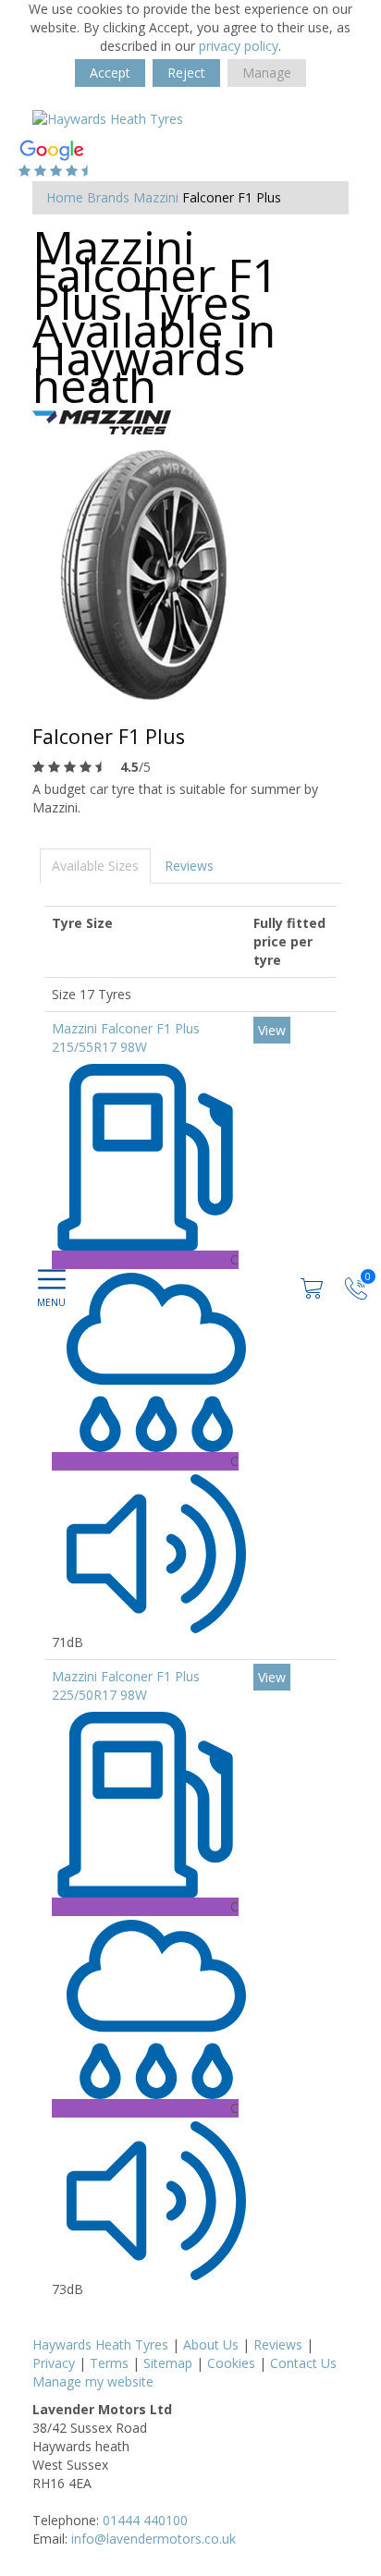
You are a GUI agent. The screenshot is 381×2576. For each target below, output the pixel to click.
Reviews (189, 866)
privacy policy (239, 46)
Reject (186, 73)
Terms (109, 2363)
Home (65, 197)
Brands (108, 197)
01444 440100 (145, 2520)
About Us (211, 2344)
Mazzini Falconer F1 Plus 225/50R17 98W (126, 1685)
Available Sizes (95, 866)
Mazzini (156, 197)
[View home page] (108, 118)
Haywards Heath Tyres (100, 2344)
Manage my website (93, 2381)
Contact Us (303, 2363)
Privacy (54, 2363)
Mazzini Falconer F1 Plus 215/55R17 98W (126, 1038)
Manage (267, 73)
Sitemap (168, 2363)
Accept (110, 73)
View (272, 1030)
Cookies (231, 2363)
